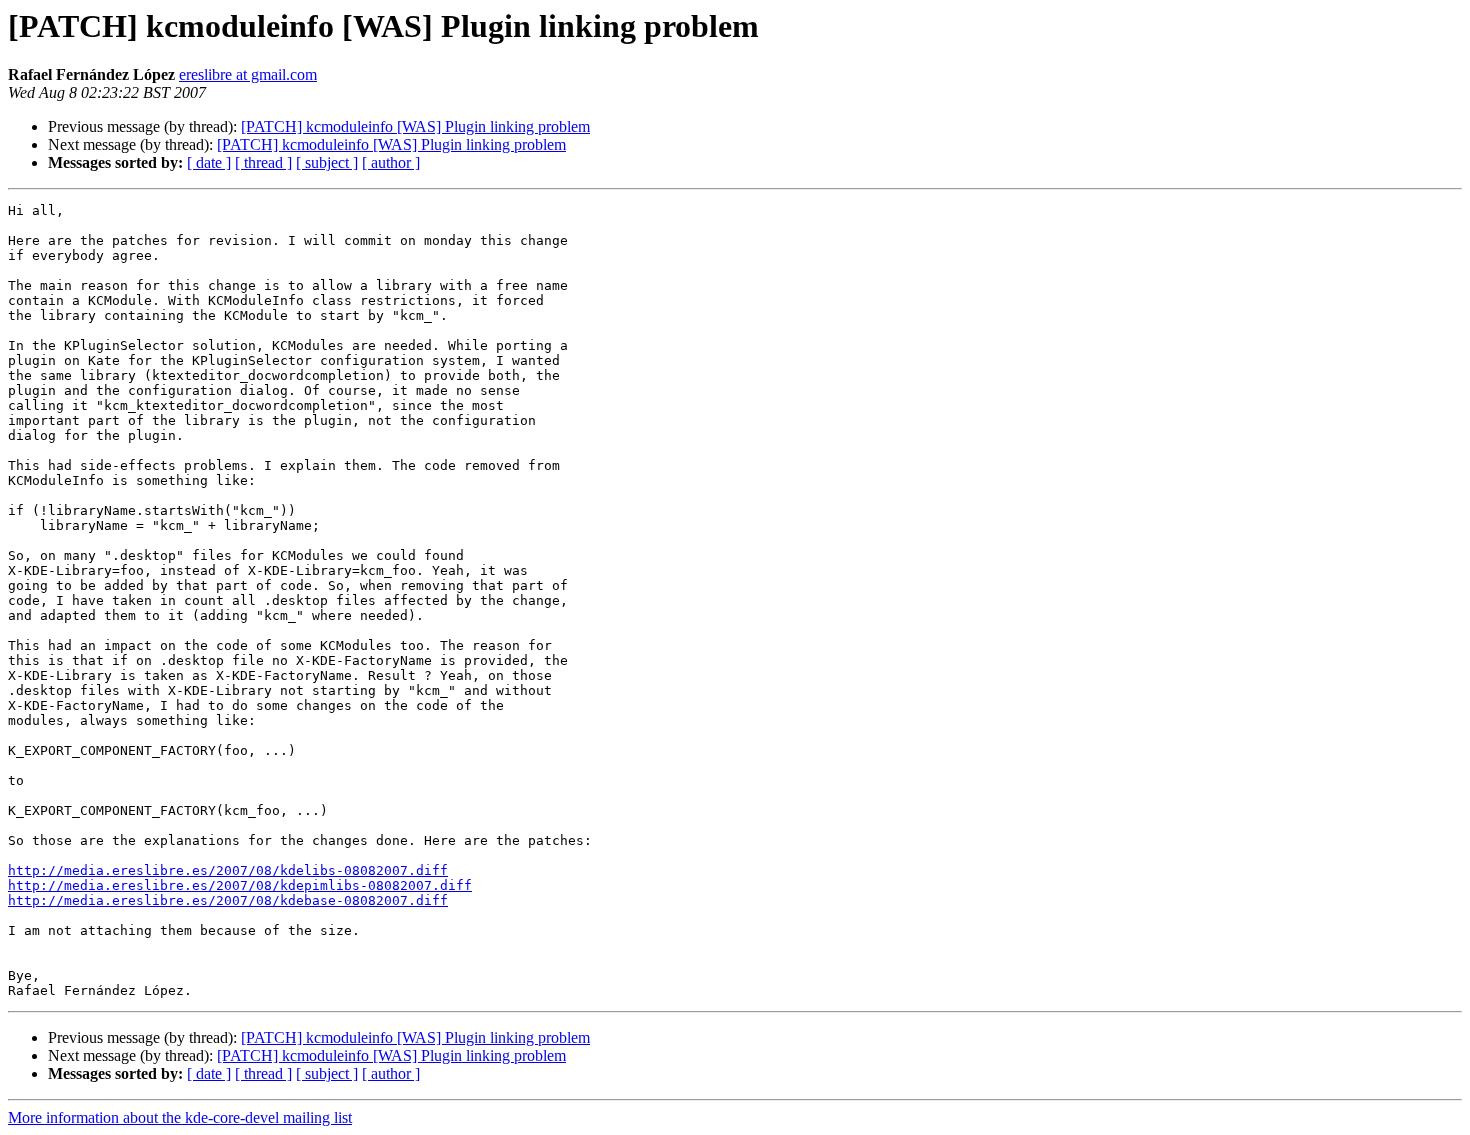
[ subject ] (327, 162)
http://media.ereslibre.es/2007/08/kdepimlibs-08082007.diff (240, 885)
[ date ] (209, 162)
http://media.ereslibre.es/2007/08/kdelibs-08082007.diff (228, 870)
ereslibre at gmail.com (248, 74)
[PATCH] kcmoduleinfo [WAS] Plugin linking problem (415, 126)
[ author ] (391, 162)
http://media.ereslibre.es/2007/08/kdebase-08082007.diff (228, 900)
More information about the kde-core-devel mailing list (180, 1117)
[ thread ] (263, 162)
